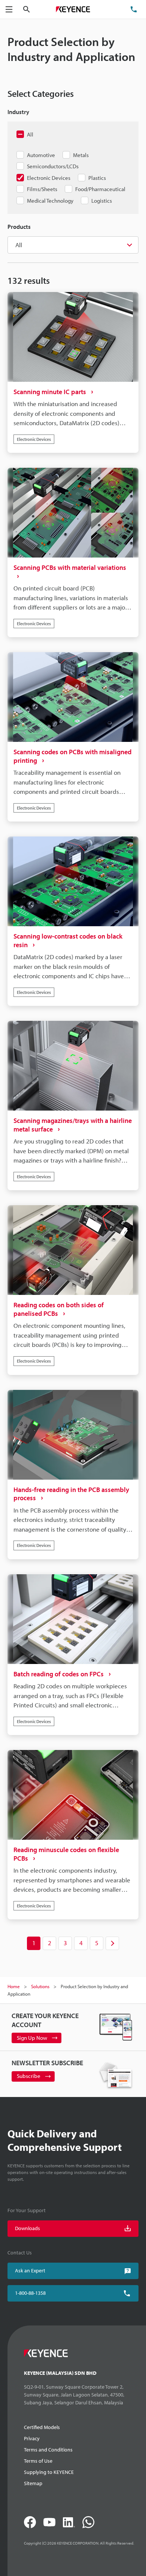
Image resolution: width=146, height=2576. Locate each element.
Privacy (32, 2438)
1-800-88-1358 (30, 2293)
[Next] (112, 1943)
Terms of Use (38, 2461)
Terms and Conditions (48, 2450)
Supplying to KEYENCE (49, 2472)
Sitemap (33, 2483)
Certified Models (42, 2427)
